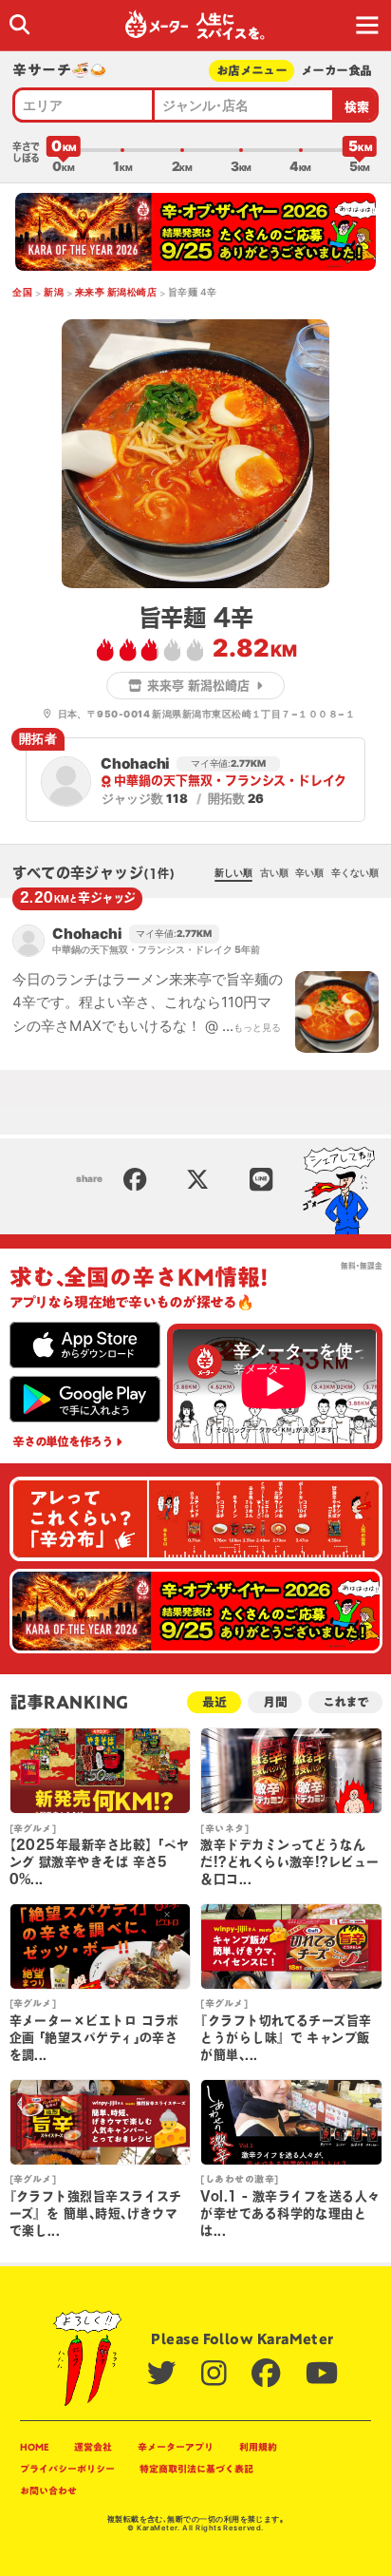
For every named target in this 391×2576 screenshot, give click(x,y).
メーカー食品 (336, 71)
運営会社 (93, 2447)
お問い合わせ (48, 2490)
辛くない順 (355, 872)
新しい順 (233, 872)
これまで (345, 1702)
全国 (22, 292)
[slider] (64, 150)
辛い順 (309, 872)
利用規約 (258, 2447)
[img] (19, 24)
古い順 (274, 872)
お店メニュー (251, 71)
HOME (35, 2447)
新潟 (54, 292)
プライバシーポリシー (67, 2469)
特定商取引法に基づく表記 (196, 2469)
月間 (275, 1702)
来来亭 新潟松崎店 (116, 292)
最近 (214, 1702)
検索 (357, 107)
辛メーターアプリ (176, 2447)
